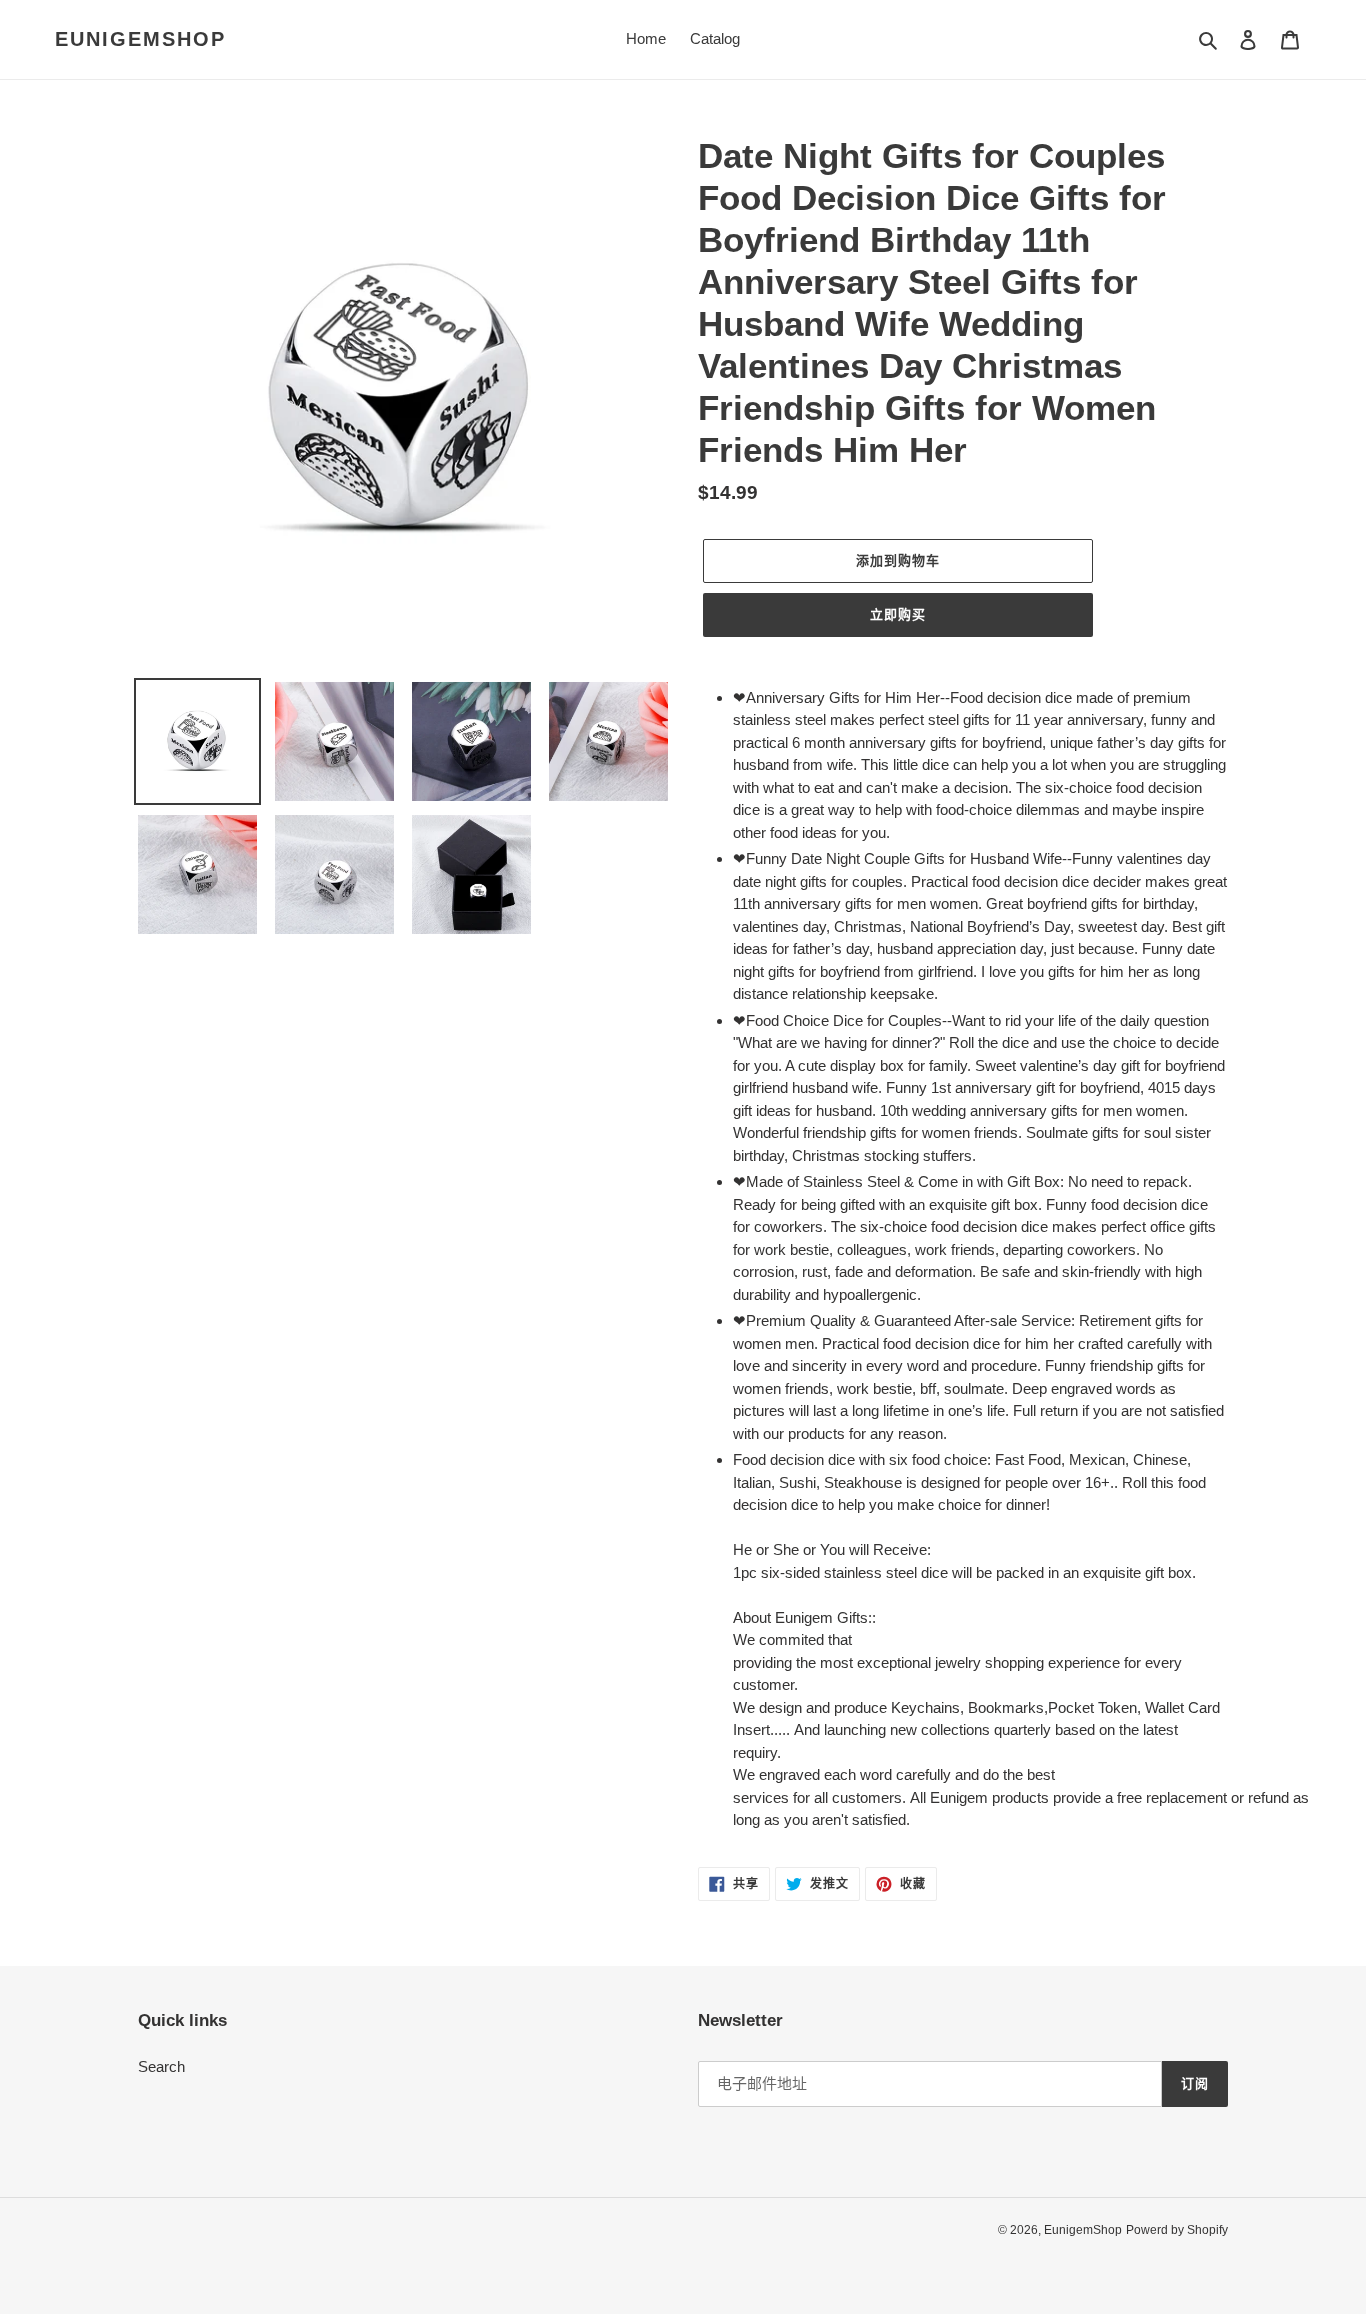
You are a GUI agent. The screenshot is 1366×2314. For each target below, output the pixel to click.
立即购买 (898, 614)
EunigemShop (140, 39)
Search (161, 2066)
